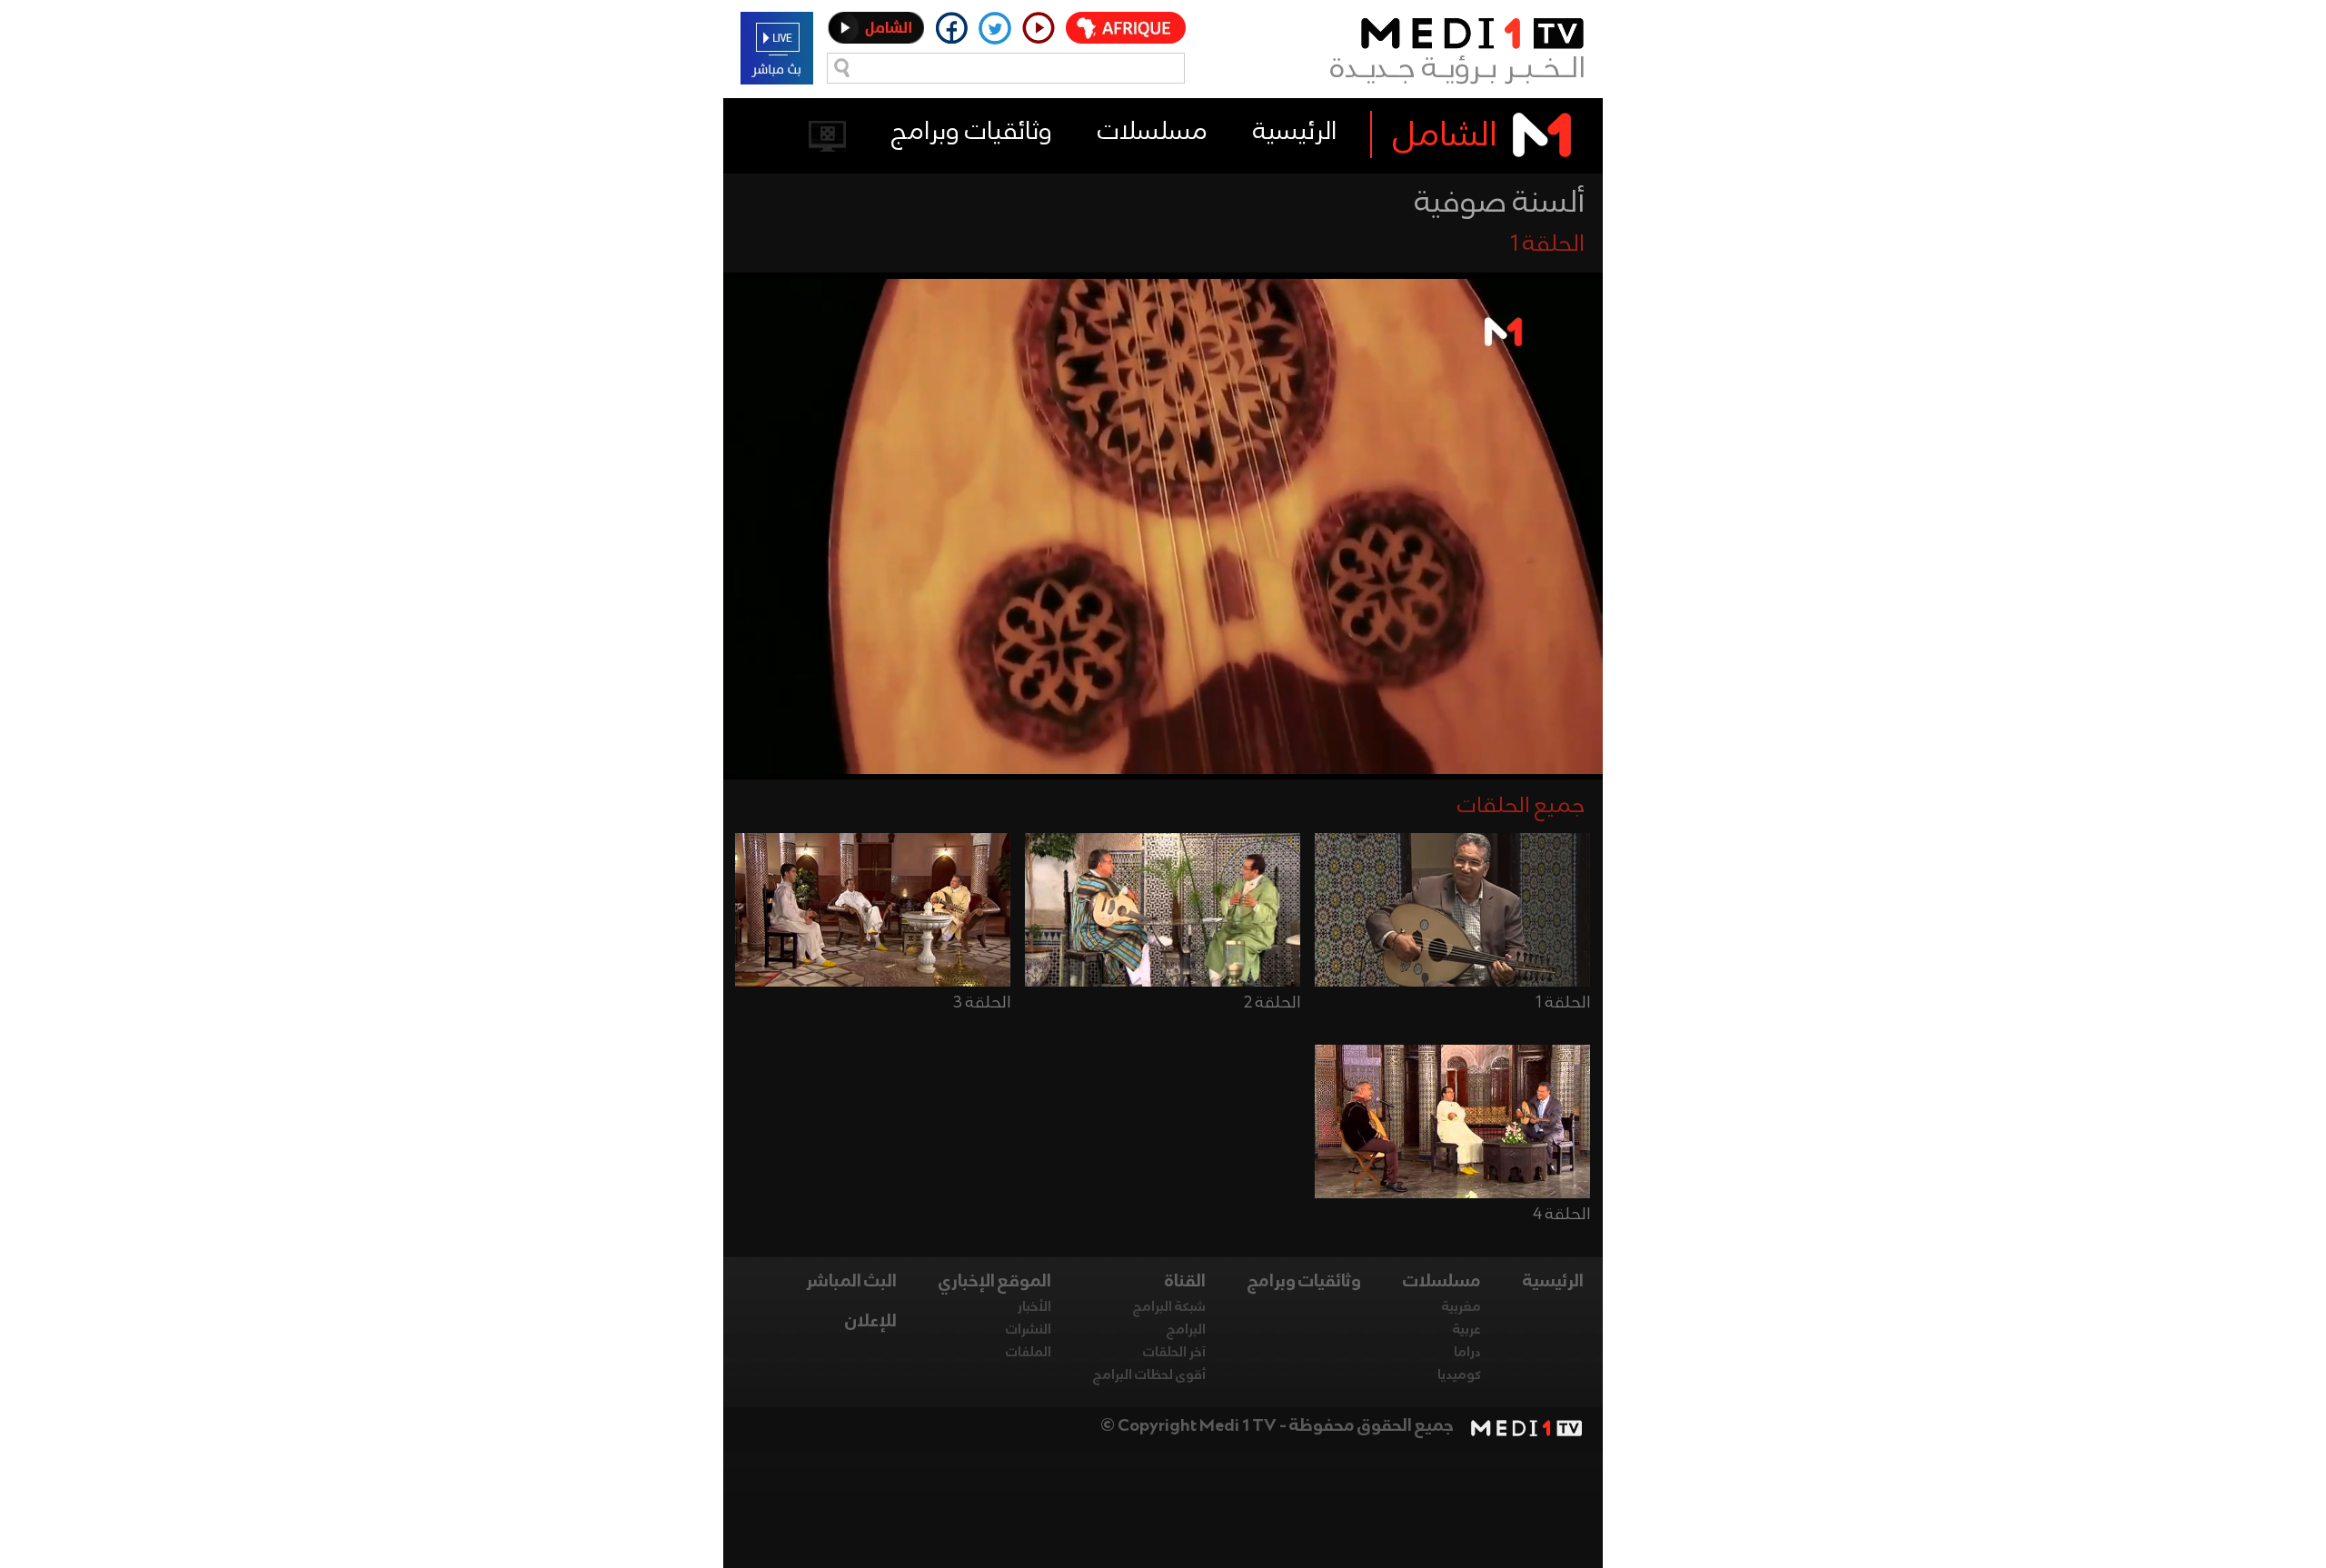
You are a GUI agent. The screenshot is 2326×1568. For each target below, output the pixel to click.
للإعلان (871, 1322)
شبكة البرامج (1169, 1307)
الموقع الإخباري (995, 1282)
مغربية (1461, 1307)
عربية (1467, 1330)
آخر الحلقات (1174, 1353)
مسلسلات (1153, 132)
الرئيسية (1295, 132)
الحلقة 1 (1563, 1003)
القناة (1185, 1282)
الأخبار (1034, 1307)
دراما (1467, 1353)
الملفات (1029, 1353)
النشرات (1029, 1330)
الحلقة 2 (1272, 1003)
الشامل (1445, 136)
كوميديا (1459, 1375)
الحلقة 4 (1561, 1215)
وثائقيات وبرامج (972, 132)
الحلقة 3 (982, 1003)
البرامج (1186, 1330)
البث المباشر (851, 1282)
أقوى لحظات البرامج (1149, 1375)
